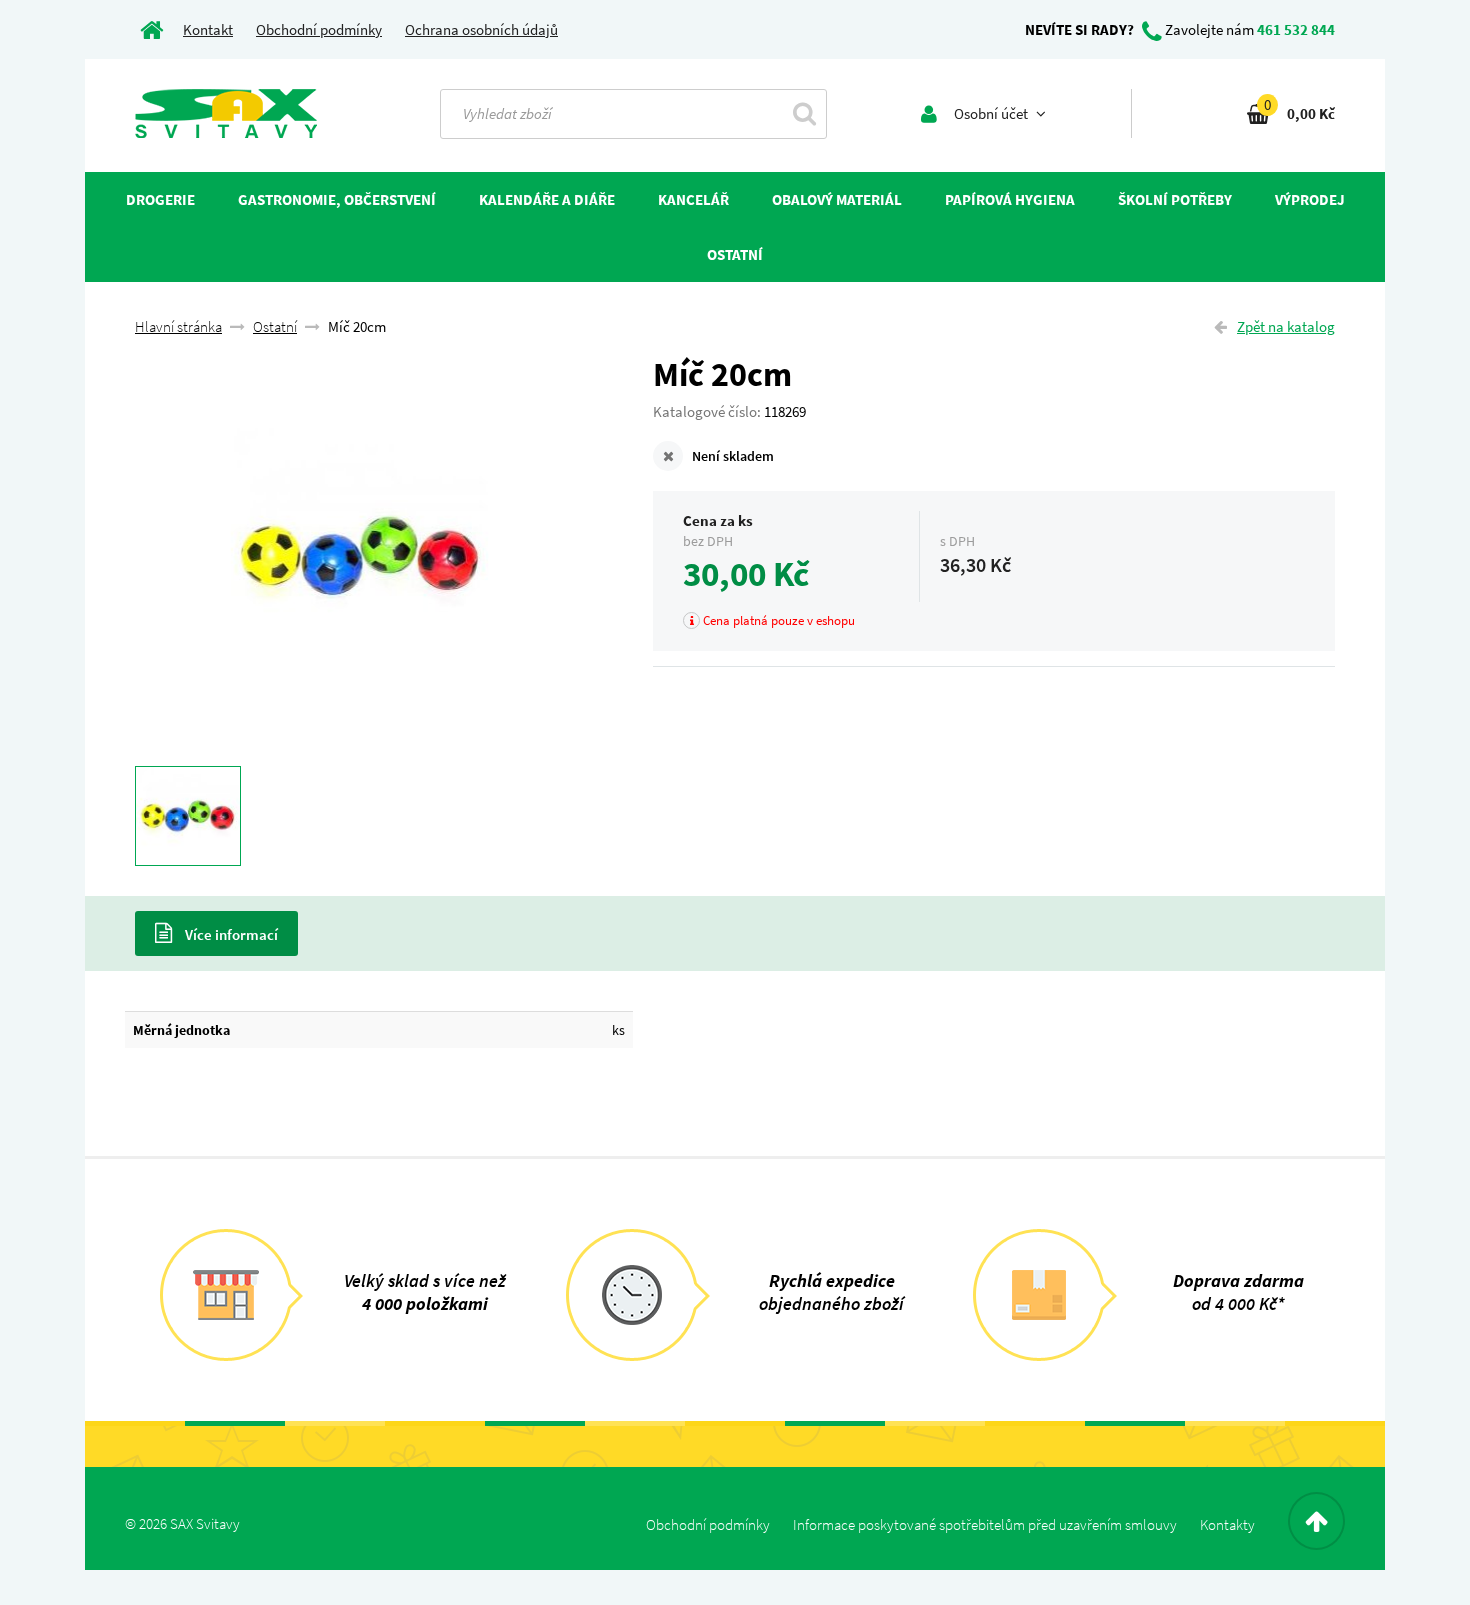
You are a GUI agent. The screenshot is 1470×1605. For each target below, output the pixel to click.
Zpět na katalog (1286, 326)
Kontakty (1227, 1524)
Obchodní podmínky (319, 29)
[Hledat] (804, 113)
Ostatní (275, 326)
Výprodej (1310, 199)
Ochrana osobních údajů (481, 29)
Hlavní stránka (178, 326)
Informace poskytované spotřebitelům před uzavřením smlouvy (985, 1524)
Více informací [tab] (230, 934)
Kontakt (208, 29)
